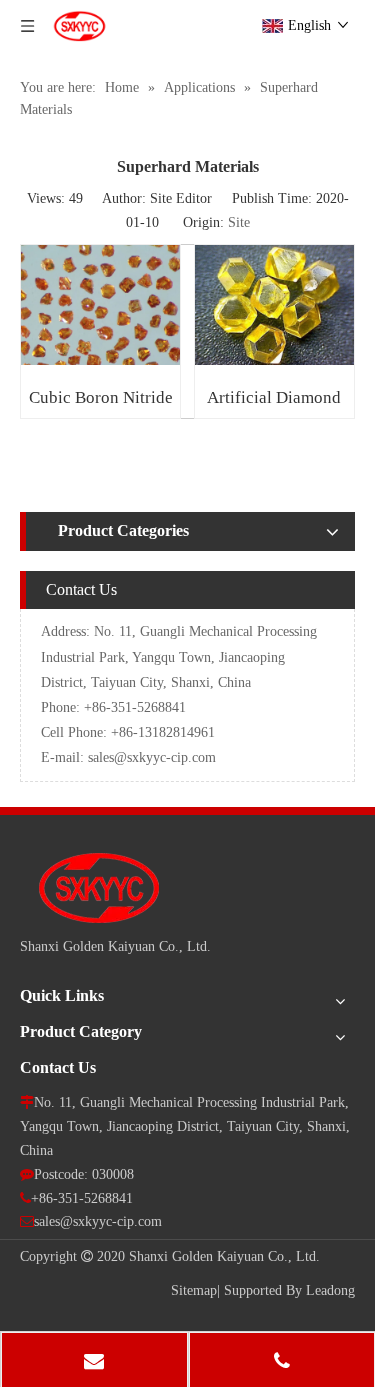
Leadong (330, 1290)
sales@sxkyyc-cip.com (152, 757)
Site (239, 222)
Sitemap (194, 1290)
